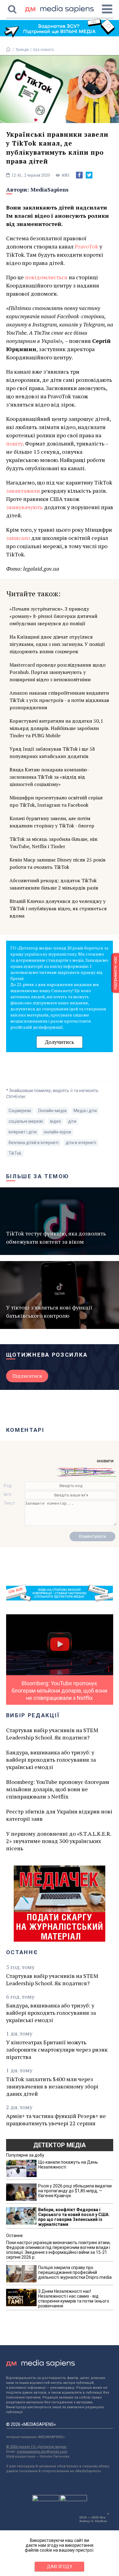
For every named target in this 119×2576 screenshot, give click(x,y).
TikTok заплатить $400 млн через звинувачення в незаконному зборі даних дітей (52, 2086)
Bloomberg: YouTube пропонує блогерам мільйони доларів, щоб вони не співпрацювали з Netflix (58, 1789)
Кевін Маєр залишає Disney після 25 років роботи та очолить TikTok (58, 863)
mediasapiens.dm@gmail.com (42, 2452)
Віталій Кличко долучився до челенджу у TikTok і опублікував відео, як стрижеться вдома (58, 908)
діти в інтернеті (81, 1143)
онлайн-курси (57, 1132)
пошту (14, 443)
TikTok (15, 1153)
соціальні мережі (26, 1121)
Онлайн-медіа (52, 1111)
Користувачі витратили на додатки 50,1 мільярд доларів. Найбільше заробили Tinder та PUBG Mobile (56, 728)
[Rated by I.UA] (46, 2500)
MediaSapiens (50, 189)
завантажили (23, 491)
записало (18, 538)
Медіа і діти (85, 1111)
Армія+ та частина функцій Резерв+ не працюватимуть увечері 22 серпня (56, 2120)
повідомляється (46, 277)
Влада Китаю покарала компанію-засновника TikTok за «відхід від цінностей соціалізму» (49, 777)
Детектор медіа (60, 2145)
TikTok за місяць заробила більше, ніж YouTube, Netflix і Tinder (54, 843)
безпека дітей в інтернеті (34, 1143)
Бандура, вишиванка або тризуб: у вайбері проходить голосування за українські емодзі (51, 1760)
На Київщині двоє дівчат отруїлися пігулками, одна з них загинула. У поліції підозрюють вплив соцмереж (57, 644)
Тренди (22, 49)
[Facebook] (79, 175)
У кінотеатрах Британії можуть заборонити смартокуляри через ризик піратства (57, 2049)
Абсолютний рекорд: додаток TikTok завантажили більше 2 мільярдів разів (54, 884)
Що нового (44, 49)
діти (72, 1121)
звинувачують (24, 507)
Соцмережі (20, 1111)
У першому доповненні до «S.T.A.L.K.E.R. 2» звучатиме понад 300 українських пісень (59, 1841)
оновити (105, 1461)
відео (56, 1121)
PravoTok (87, 246)
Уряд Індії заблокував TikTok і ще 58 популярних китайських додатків (52, 752)
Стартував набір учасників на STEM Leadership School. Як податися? (52, 1734)
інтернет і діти (23, 1132)
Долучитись (60, 1042)
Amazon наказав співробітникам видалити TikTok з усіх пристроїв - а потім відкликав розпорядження (59, 700)
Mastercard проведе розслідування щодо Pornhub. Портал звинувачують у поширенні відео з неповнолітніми (58, 672)
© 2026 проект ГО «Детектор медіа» (36, 2447)
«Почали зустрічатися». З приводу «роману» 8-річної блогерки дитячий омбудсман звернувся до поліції (53, 616)
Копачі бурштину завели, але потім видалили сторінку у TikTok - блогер (52, 822)
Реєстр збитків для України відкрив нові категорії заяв (59, 1815)
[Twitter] (89, 175)
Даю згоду (60, 2567)
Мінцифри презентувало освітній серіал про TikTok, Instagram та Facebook (56, 801)
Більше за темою (38, 1176)
